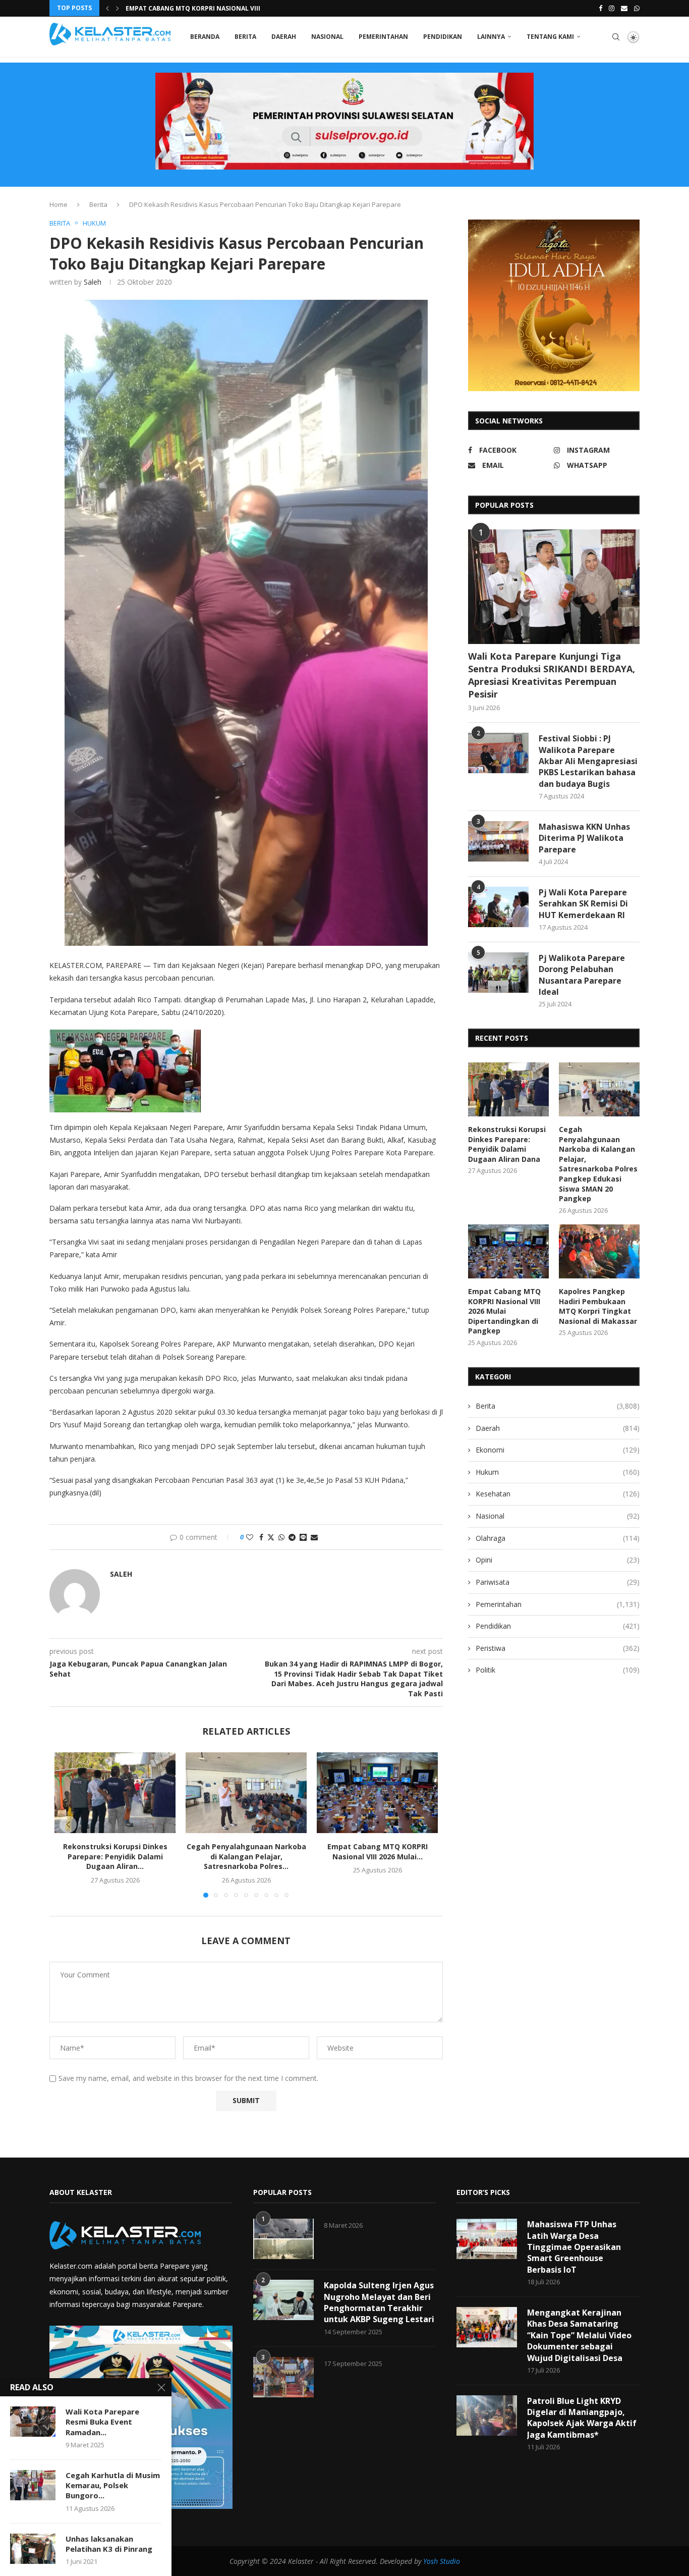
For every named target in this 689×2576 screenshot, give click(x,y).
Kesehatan (558, 1494)
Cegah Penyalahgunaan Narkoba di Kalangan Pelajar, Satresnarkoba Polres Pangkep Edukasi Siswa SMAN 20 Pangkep (598, 1164)
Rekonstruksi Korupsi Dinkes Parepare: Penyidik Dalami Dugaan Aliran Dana (507, 1144)
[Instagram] (612, 8)
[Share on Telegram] (292, 1537)
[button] (107, 8)
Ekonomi (558, 1450)
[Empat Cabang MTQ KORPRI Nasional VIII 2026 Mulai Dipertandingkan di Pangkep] (377, 1793)
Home (59, 204)
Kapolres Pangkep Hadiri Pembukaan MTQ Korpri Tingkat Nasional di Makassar (598, 1306)
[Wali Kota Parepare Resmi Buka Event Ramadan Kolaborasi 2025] (33, 2422)
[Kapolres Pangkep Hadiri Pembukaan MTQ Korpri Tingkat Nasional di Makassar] (599, 1251)
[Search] (616, 37)
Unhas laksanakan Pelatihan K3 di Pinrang (109, 2544)
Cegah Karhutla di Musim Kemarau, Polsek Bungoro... (113, 2485)
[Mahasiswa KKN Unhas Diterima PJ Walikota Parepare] (498, 841)
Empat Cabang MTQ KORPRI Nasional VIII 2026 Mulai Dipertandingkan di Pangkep (504, 1311)
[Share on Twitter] (271, 1537)
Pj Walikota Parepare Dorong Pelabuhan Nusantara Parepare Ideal (582, 975)
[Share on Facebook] (261, 1537)
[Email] (624, 8)
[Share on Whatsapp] (281, 1537)
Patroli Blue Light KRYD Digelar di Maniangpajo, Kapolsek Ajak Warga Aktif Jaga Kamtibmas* (582, 2418)
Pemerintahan (383, 37)
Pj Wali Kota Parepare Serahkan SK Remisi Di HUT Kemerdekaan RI (583, 904)
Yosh (430, 2561)
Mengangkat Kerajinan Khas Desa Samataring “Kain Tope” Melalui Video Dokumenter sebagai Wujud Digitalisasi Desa (579, 2335)
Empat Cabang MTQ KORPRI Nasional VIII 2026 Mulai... (378, 1851)
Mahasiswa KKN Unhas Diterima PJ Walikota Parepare (584, 838)
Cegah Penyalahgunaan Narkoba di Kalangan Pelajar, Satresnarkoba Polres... (246, 1856)
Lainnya (491, 37)
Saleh (93, 282)
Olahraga (558, 1538)
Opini (558, 1560)
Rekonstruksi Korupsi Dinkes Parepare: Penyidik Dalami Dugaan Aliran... (115, 1856)
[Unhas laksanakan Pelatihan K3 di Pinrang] (33, 2549)
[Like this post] (250, 1537)
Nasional (327, 37)
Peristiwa (558, 1648)
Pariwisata (558, 1582)
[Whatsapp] (637, 8)
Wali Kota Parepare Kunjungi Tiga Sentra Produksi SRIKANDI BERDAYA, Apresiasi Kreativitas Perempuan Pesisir (552, 675)
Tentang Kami (550, 37)
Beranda (205, 37)
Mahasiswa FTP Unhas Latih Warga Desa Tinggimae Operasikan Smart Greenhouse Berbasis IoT (574, 2247)
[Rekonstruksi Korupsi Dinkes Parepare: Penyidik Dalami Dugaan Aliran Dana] (115, 1793)
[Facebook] (600, 8)
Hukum (558, 1472)
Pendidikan (443, 37)
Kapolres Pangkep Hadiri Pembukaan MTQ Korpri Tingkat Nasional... (243, 8)
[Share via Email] (314, 1537)
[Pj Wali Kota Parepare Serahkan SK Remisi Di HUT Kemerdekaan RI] (498, 907)
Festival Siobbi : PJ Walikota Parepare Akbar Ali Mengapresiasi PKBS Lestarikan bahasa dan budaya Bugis (588, 761)
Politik (558, 1670)
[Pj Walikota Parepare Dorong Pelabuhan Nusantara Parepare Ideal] (498, 973)
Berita (245, 37)
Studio (449, 2561)
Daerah (284, 37)
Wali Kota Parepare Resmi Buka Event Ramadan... (102, 2422)
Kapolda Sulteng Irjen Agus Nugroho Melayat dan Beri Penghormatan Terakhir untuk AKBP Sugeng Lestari (379, 2302)
